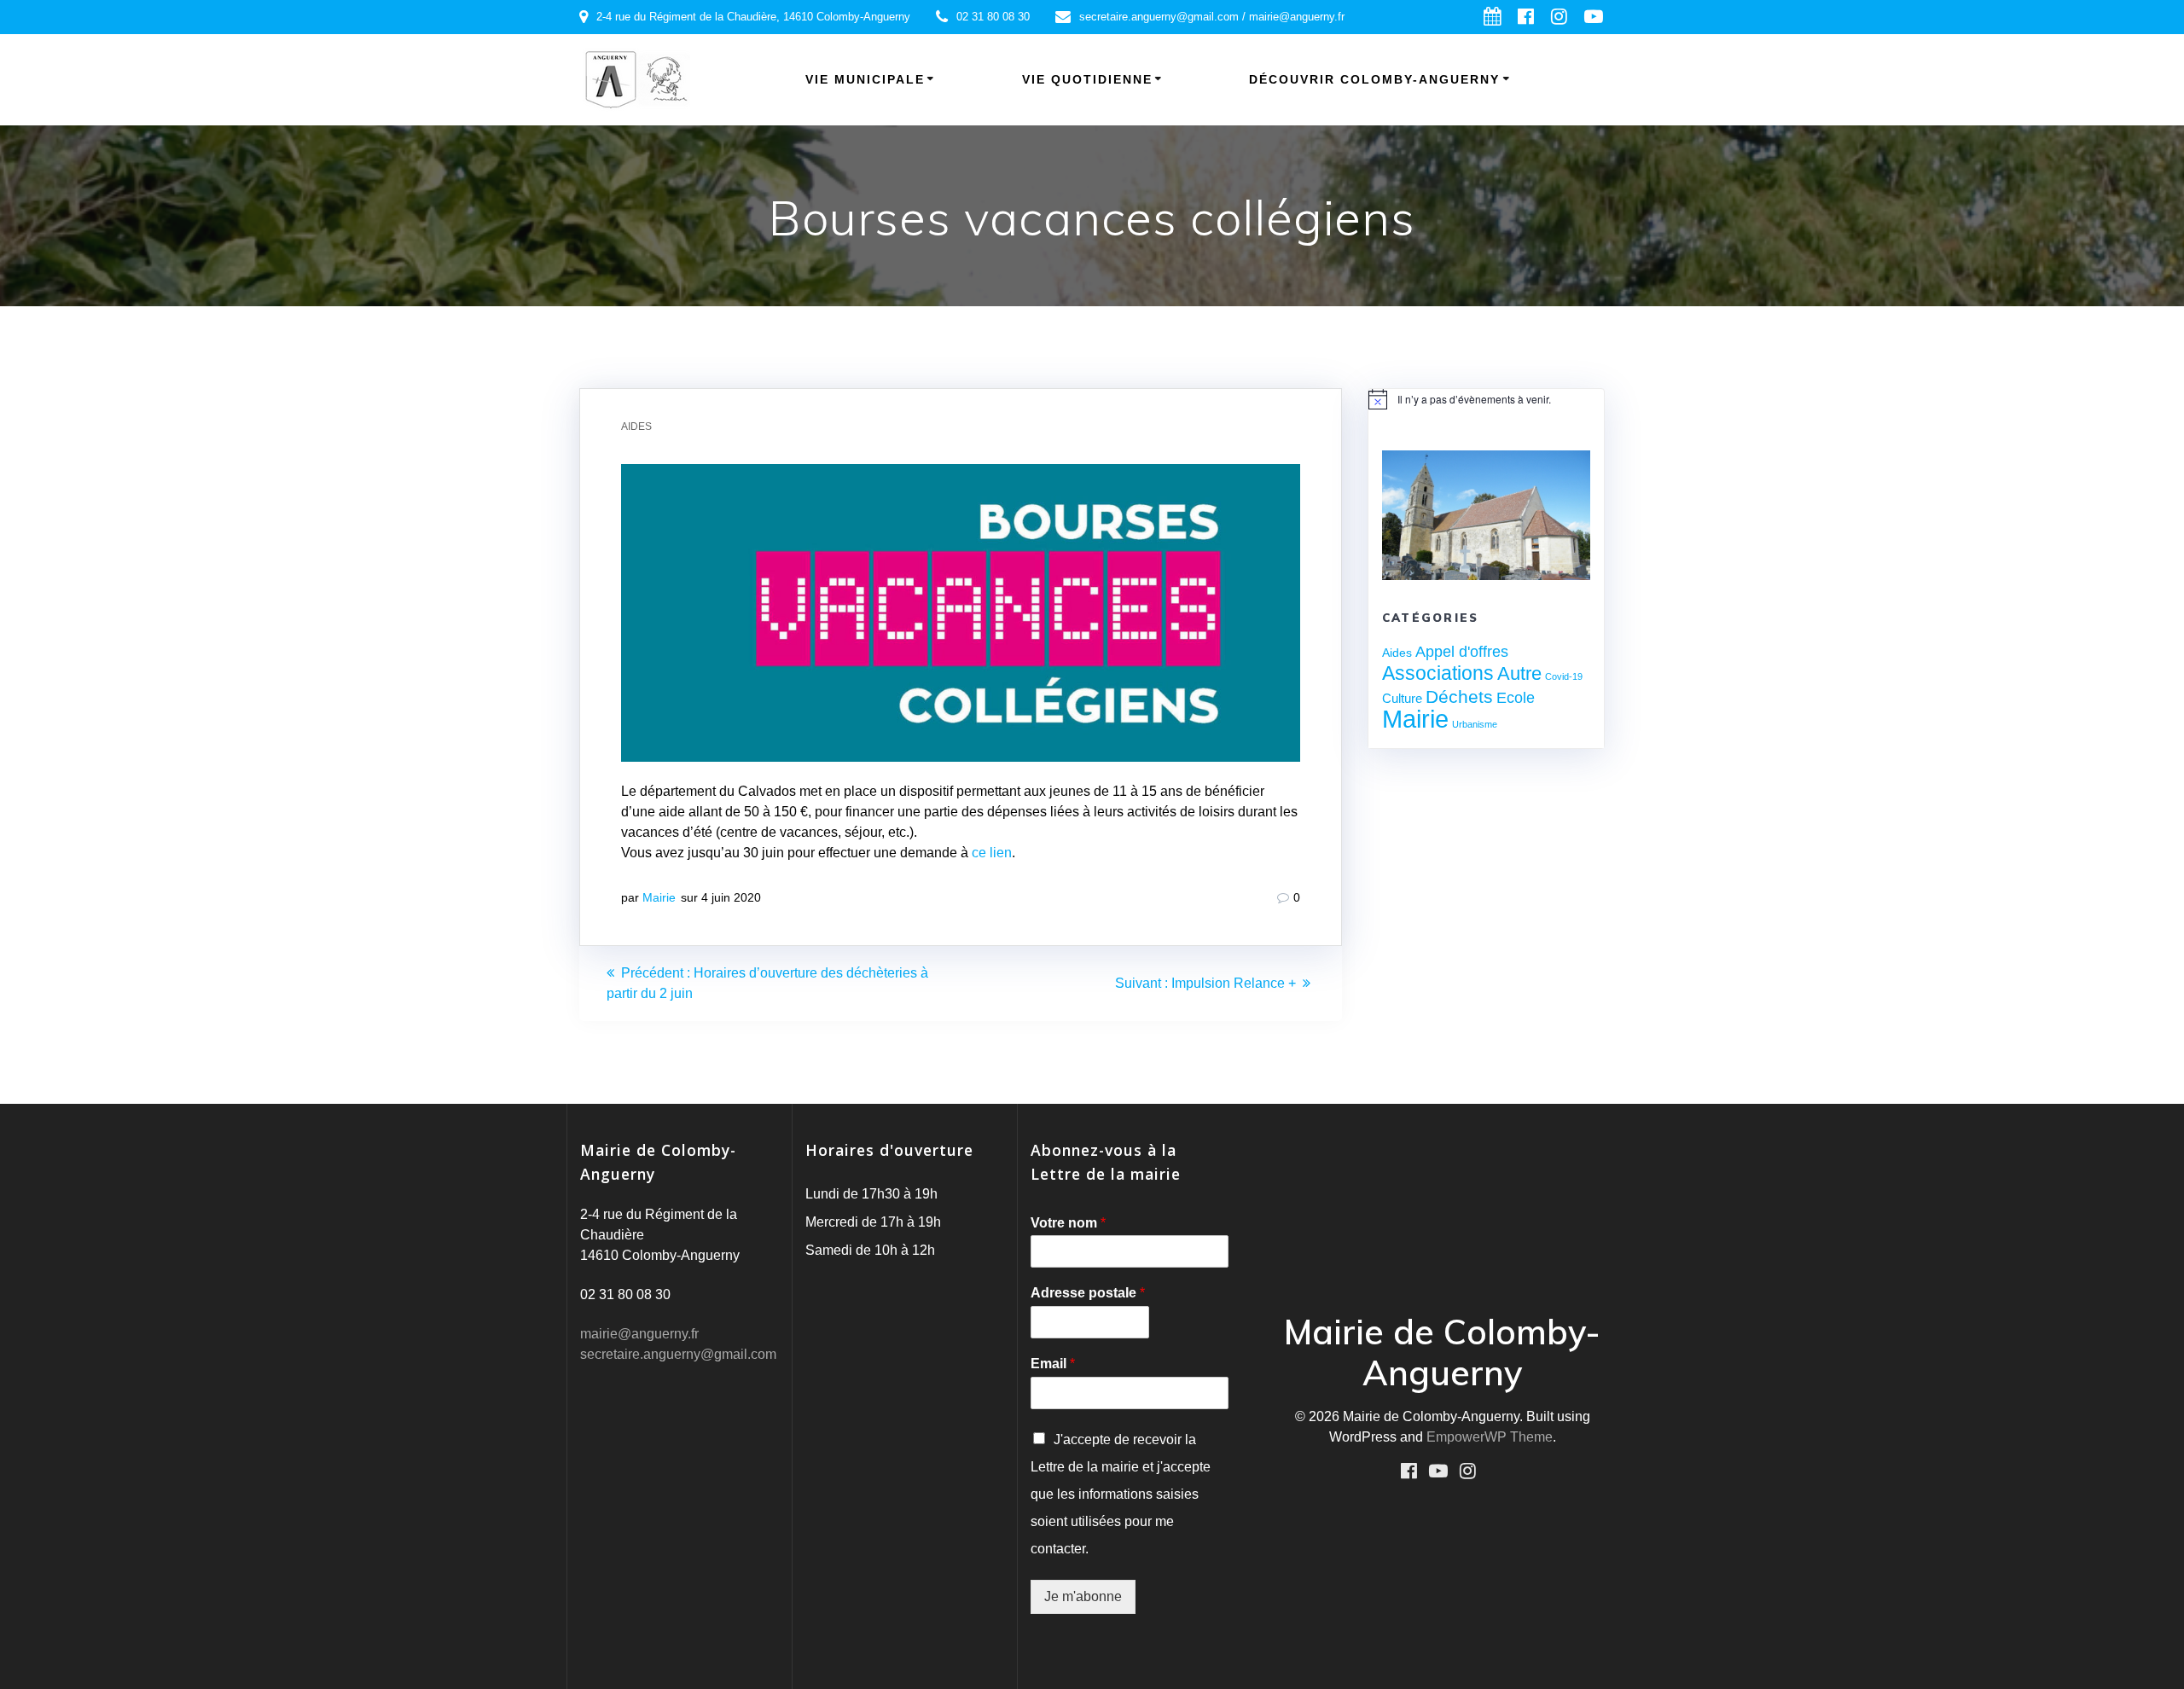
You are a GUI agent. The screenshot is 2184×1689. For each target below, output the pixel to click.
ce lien (992, 853)
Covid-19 (1564, 676)
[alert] (1486, 399)
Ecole (1516, 697)
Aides (636, 427)
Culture (1402, 698)
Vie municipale (865, 79)
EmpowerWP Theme (1490, 1437)
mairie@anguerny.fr (639, 1334)
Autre (1519, 673)
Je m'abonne (1083, 1596)
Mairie (659, 897)
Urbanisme (1475, 724)
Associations (1438, 673)
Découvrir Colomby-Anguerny (1374, 79)
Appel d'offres (1462, 652)
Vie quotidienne (1087, 79)
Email (1053, 1364)
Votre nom (1068, 1223)
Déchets (1459, 696)
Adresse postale (1088, 1293)
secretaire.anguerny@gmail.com (678, 1354)
